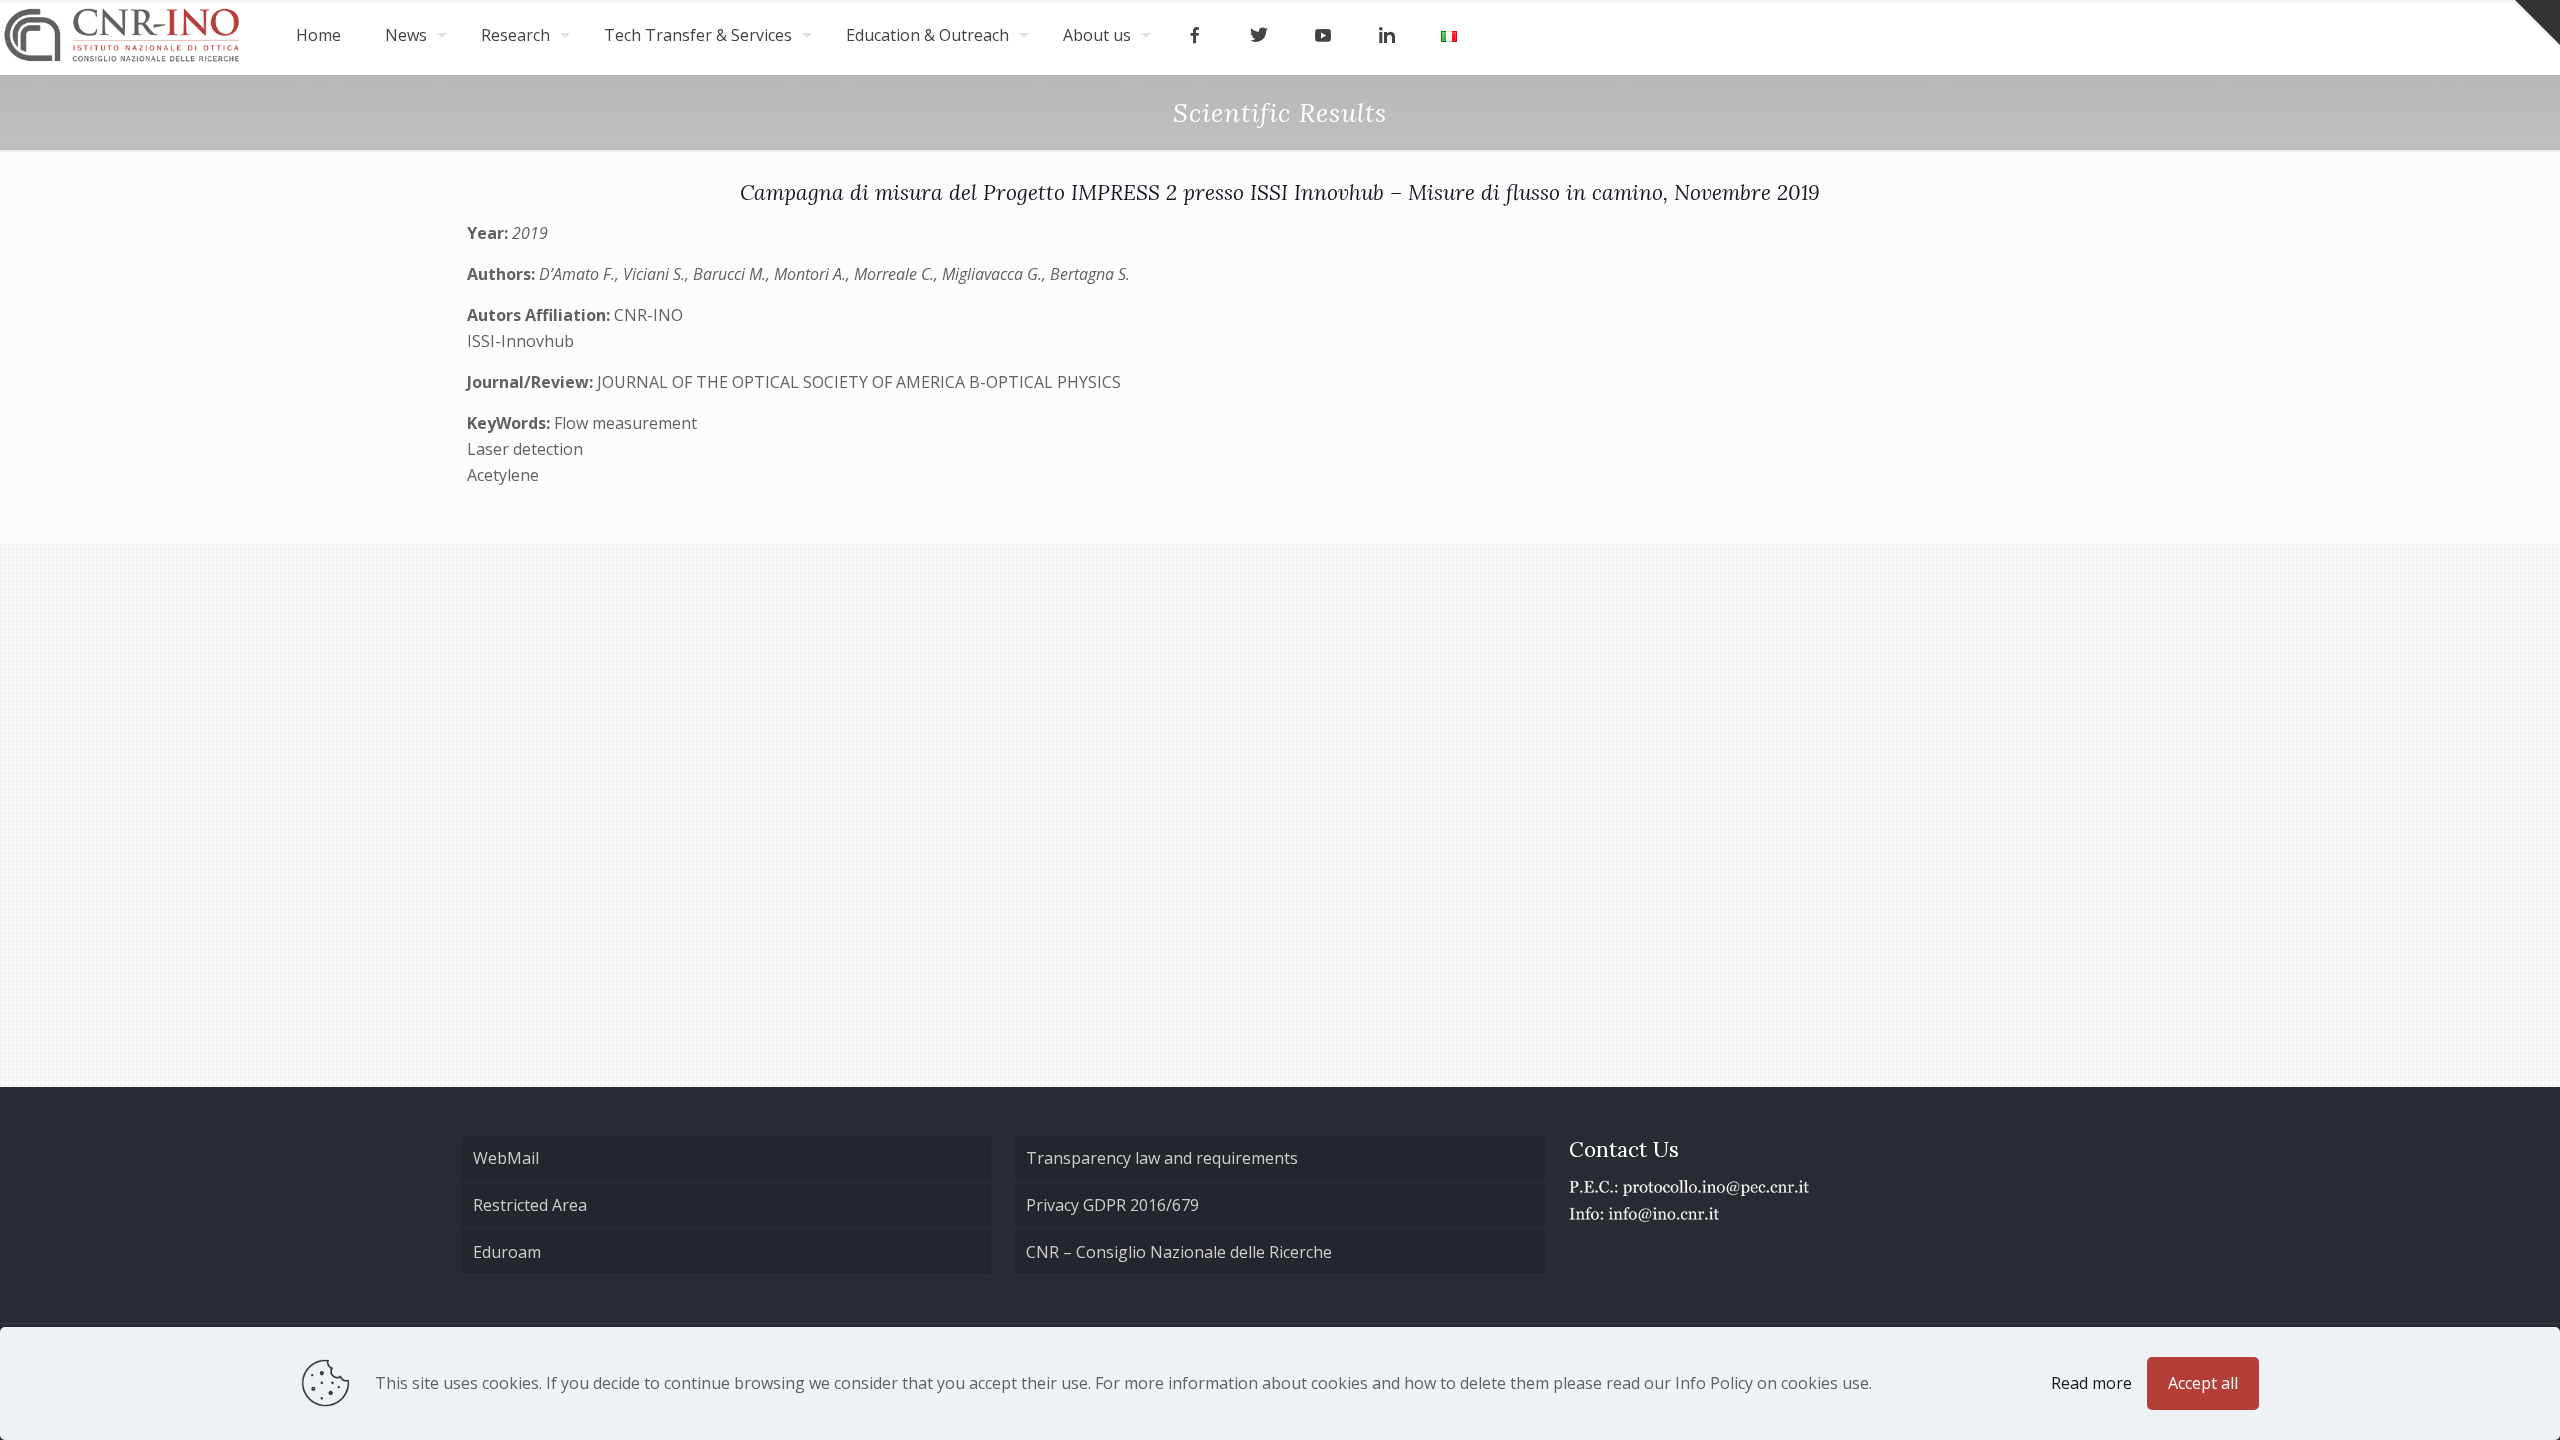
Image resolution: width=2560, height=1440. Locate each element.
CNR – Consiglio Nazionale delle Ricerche (1179, 1252)
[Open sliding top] (2537, 22)
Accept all (2203, 1383)
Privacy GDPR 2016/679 (1112, 1205)
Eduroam (507, 1252)
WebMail (506, 1158)
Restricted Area (530, 1205)
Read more (2091, 1383)
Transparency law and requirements (1162, 1158)
